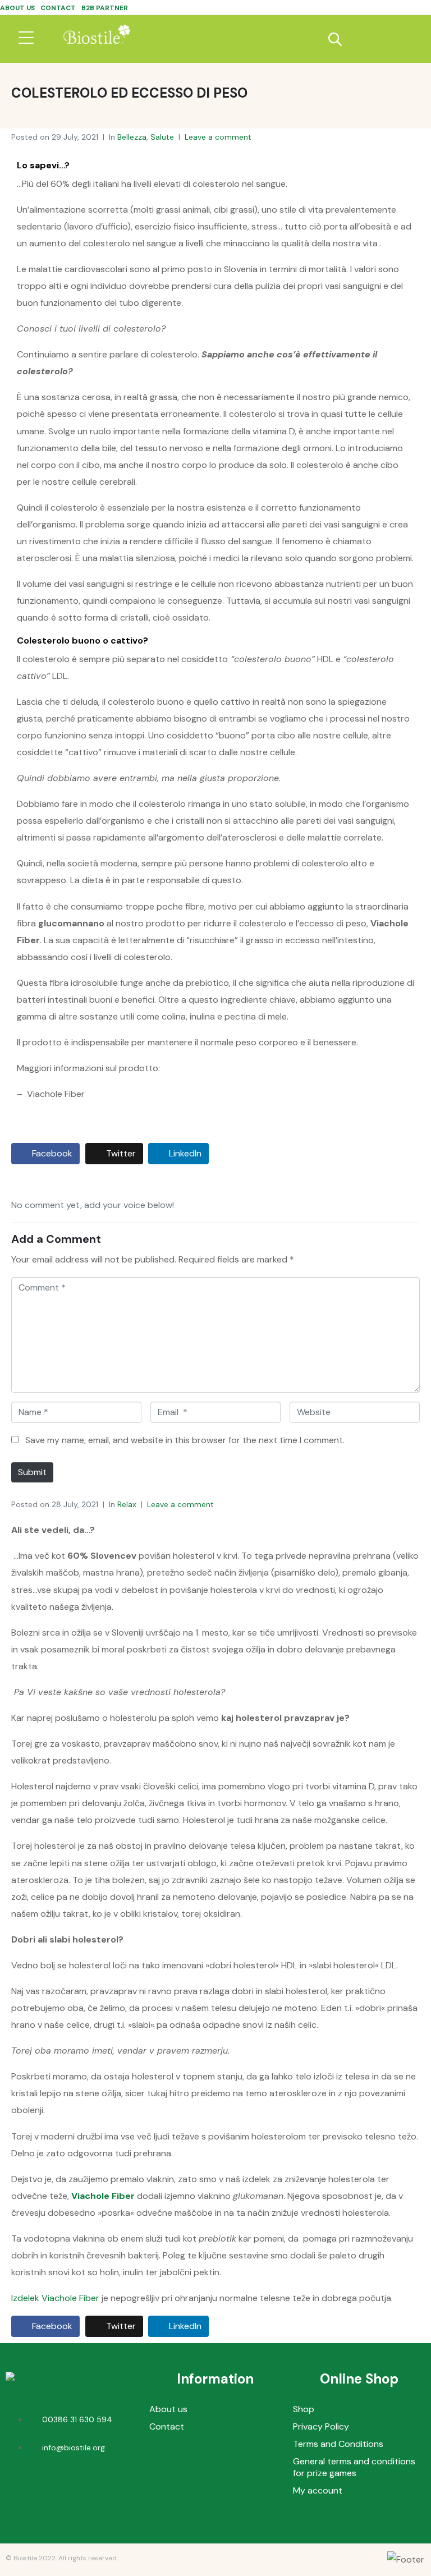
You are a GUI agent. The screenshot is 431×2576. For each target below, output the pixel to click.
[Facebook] (55, 2490)
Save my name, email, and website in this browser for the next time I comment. (185, 1440)
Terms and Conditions (338, 2444)
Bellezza (132, 137)
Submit (32, 1472)
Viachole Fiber (103, 2196)
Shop (304, 2409)
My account (318, 2490)
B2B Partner (105, 8)
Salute (162, 137)
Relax (127, 1504)
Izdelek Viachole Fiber (55, 2298)
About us (17, 8)
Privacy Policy (321, 2426)
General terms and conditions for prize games (354, 2467)
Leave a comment (218, 137)
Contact (58, 8)
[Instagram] (88, 2490)
